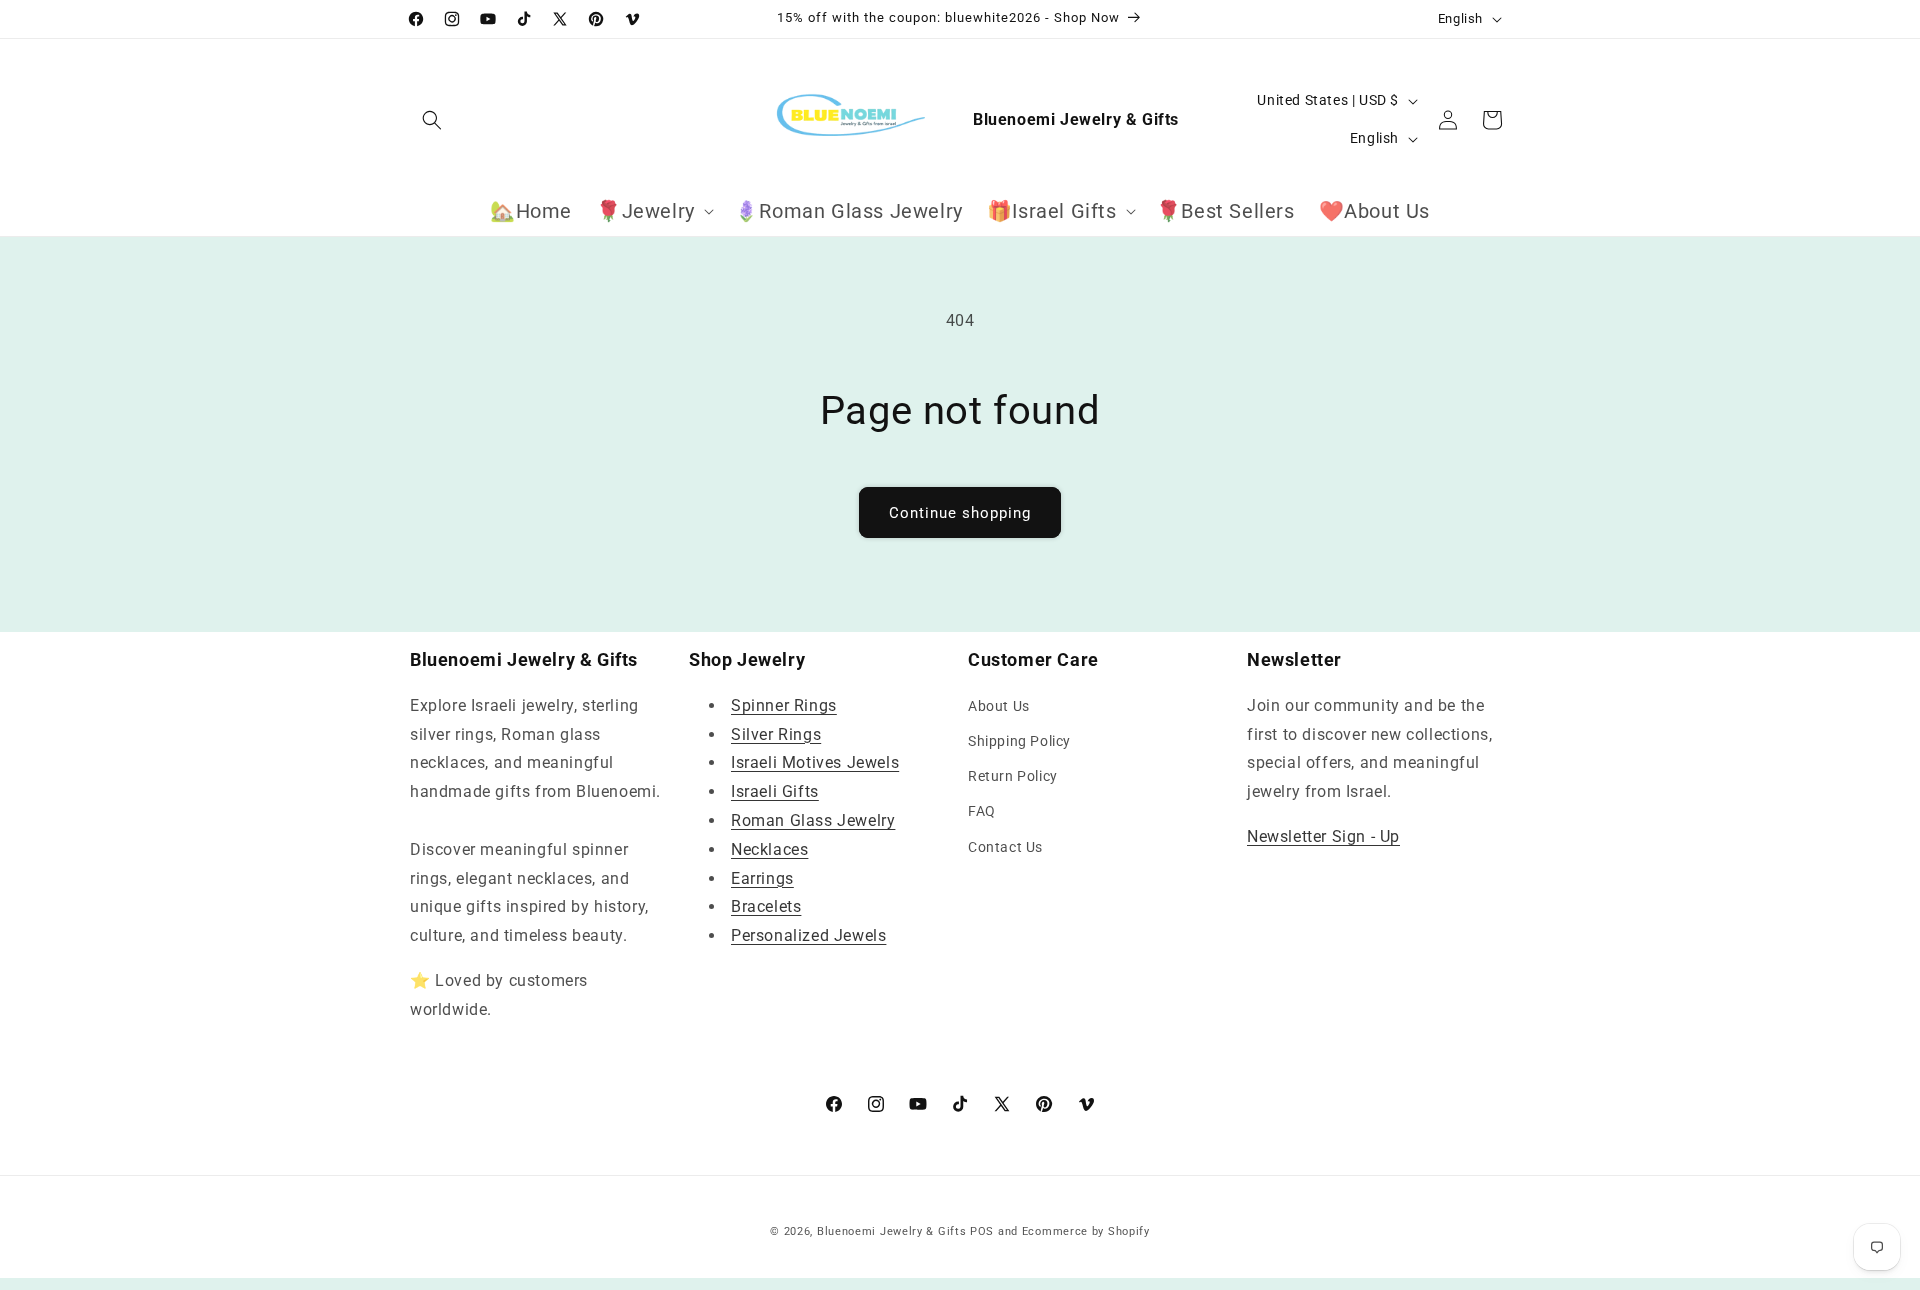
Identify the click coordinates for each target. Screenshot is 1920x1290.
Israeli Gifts (775, 791)
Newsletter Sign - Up (1323, 836)
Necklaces (769, 849)
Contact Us (1005, 847)
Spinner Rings (784, 705)
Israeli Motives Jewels (815, 762)
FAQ (982, 811)
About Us (999, 706)
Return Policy (1013, 776)
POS (982, 1231)
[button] (432, 120)
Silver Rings (776, 734)
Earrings (762, 878)
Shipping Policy (1019, 741)
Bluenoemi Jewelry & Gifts (892, 1231)
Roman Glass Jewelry (813, 820)
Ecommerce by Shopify (1086, 1231)
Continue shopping (960, 513)
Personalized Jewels (808, 935)
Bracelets (766, 906)
